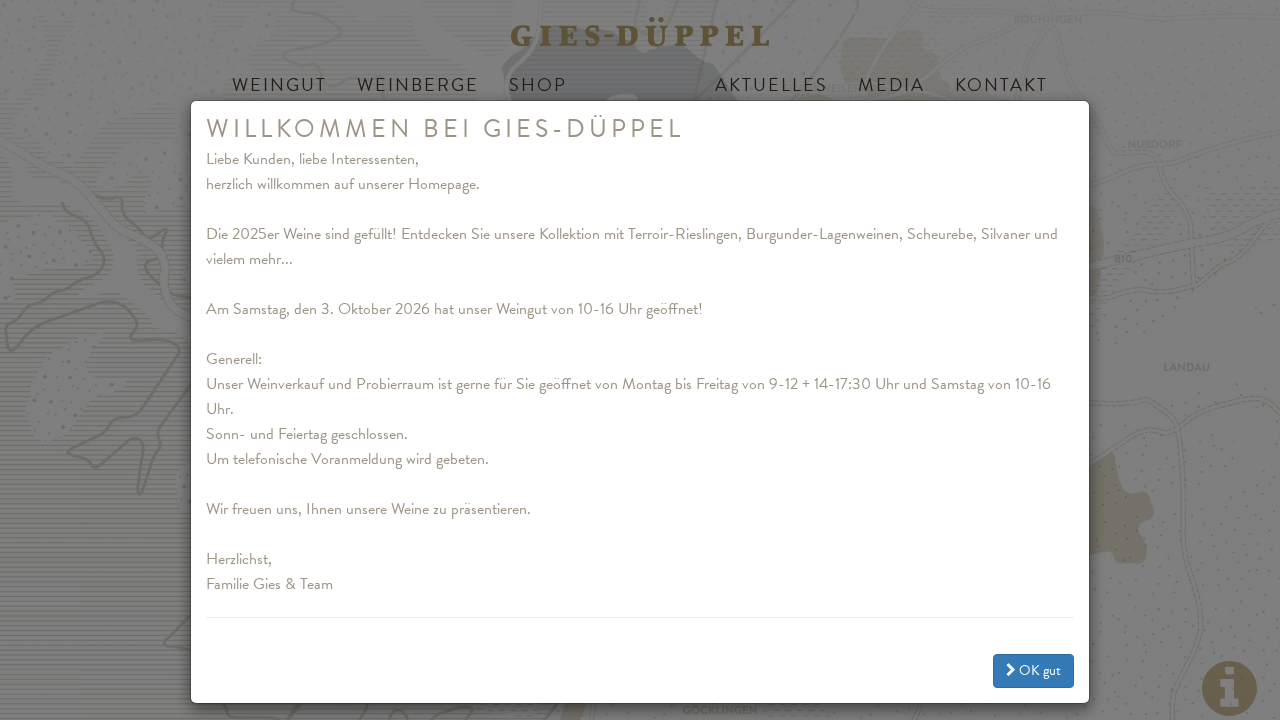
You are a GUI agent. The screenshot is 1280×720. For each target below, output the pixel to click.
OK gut (1038, 670)
